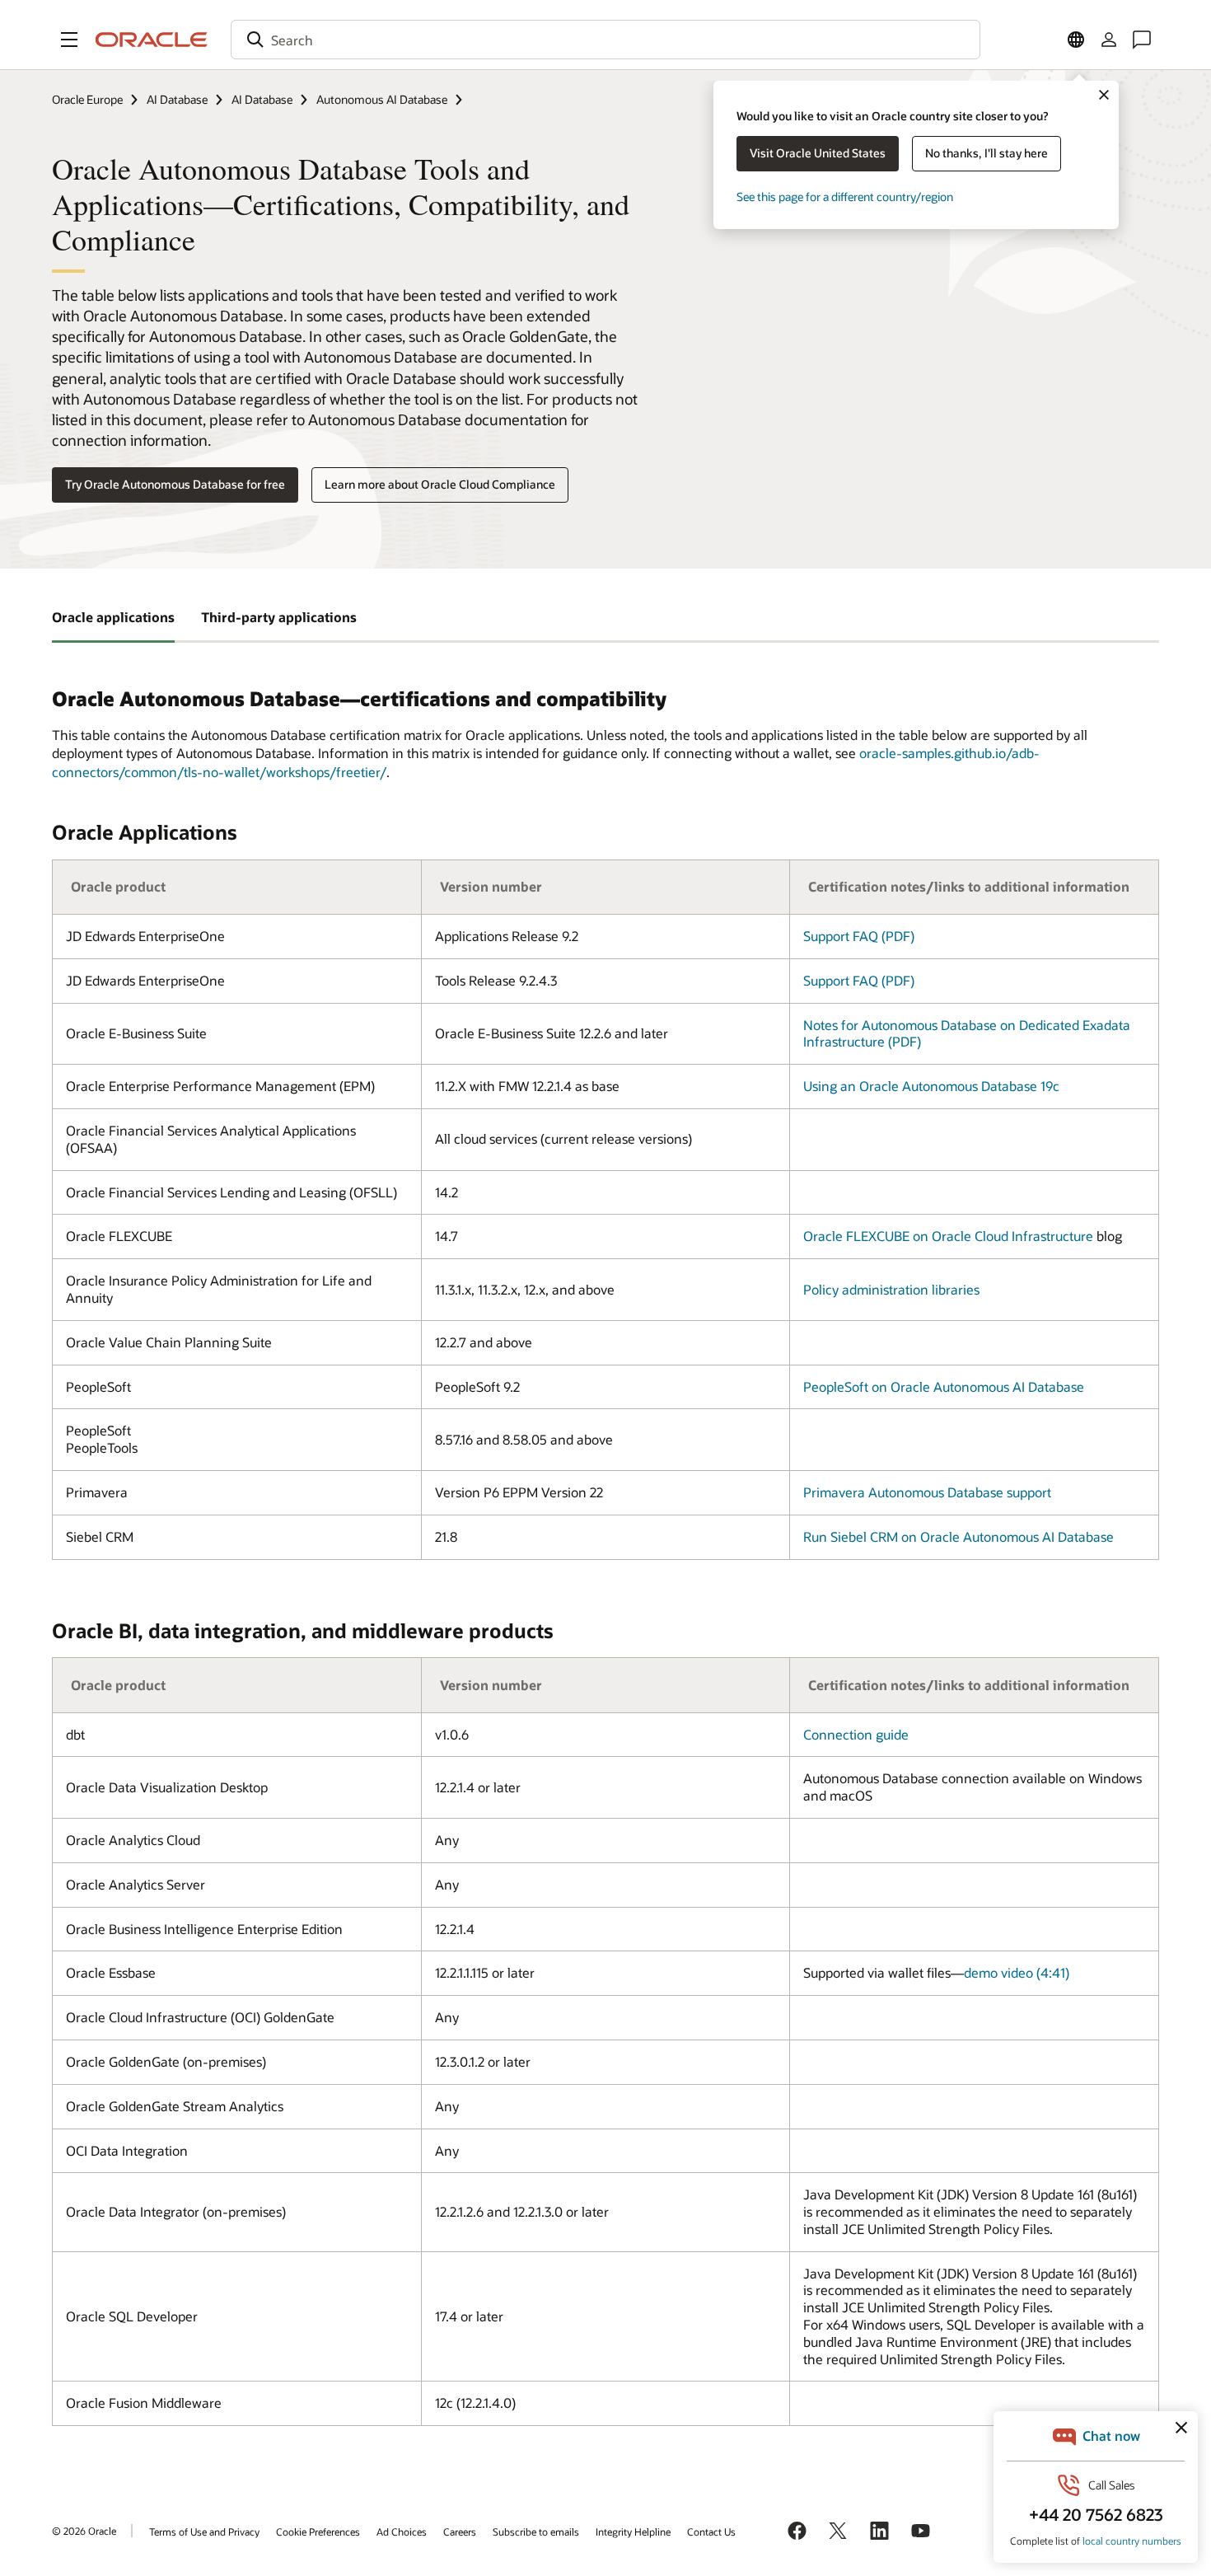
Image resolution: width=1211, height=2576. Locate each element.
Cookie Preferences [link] (318, 2532)
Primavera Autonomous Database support (927, 1492)
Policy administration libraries (891, 1289)
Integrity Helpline (633, 2532)
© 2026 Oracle (84, 2531)
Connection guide (856, 1734)
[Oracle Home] (152, 40)
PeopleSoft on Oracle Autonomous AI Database (944, 1386)
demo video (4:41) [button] (1017, 1972)
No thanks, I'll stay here (987, 153)
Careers (460, 2532)
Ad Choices (402, 2532)
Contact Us (711, 2532)
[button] (69, 40)
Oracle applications (113, 617)
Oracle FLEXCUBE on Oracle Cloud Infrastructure (948, 1236)
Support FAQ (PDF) (859, 936)
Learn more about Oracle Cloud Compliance (440, 484)
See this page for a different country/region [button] (845, 197)
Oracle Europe (87, 99)
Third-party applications (279, 617)
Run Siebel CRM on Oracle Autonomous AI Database (959, 1536)
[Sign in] (1109, 40)
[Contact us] (1142, 40)
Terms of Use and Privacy (204, 2532)
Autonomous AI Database (382, 99)
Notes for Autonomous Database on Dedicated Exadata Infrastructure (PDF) (967, 1033)
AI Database (177, 99)
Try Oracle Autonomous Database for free (175, 484)
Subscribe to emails (536, 2532)
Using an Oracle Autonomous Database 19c (931, 1086)
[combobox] (605, 40)
